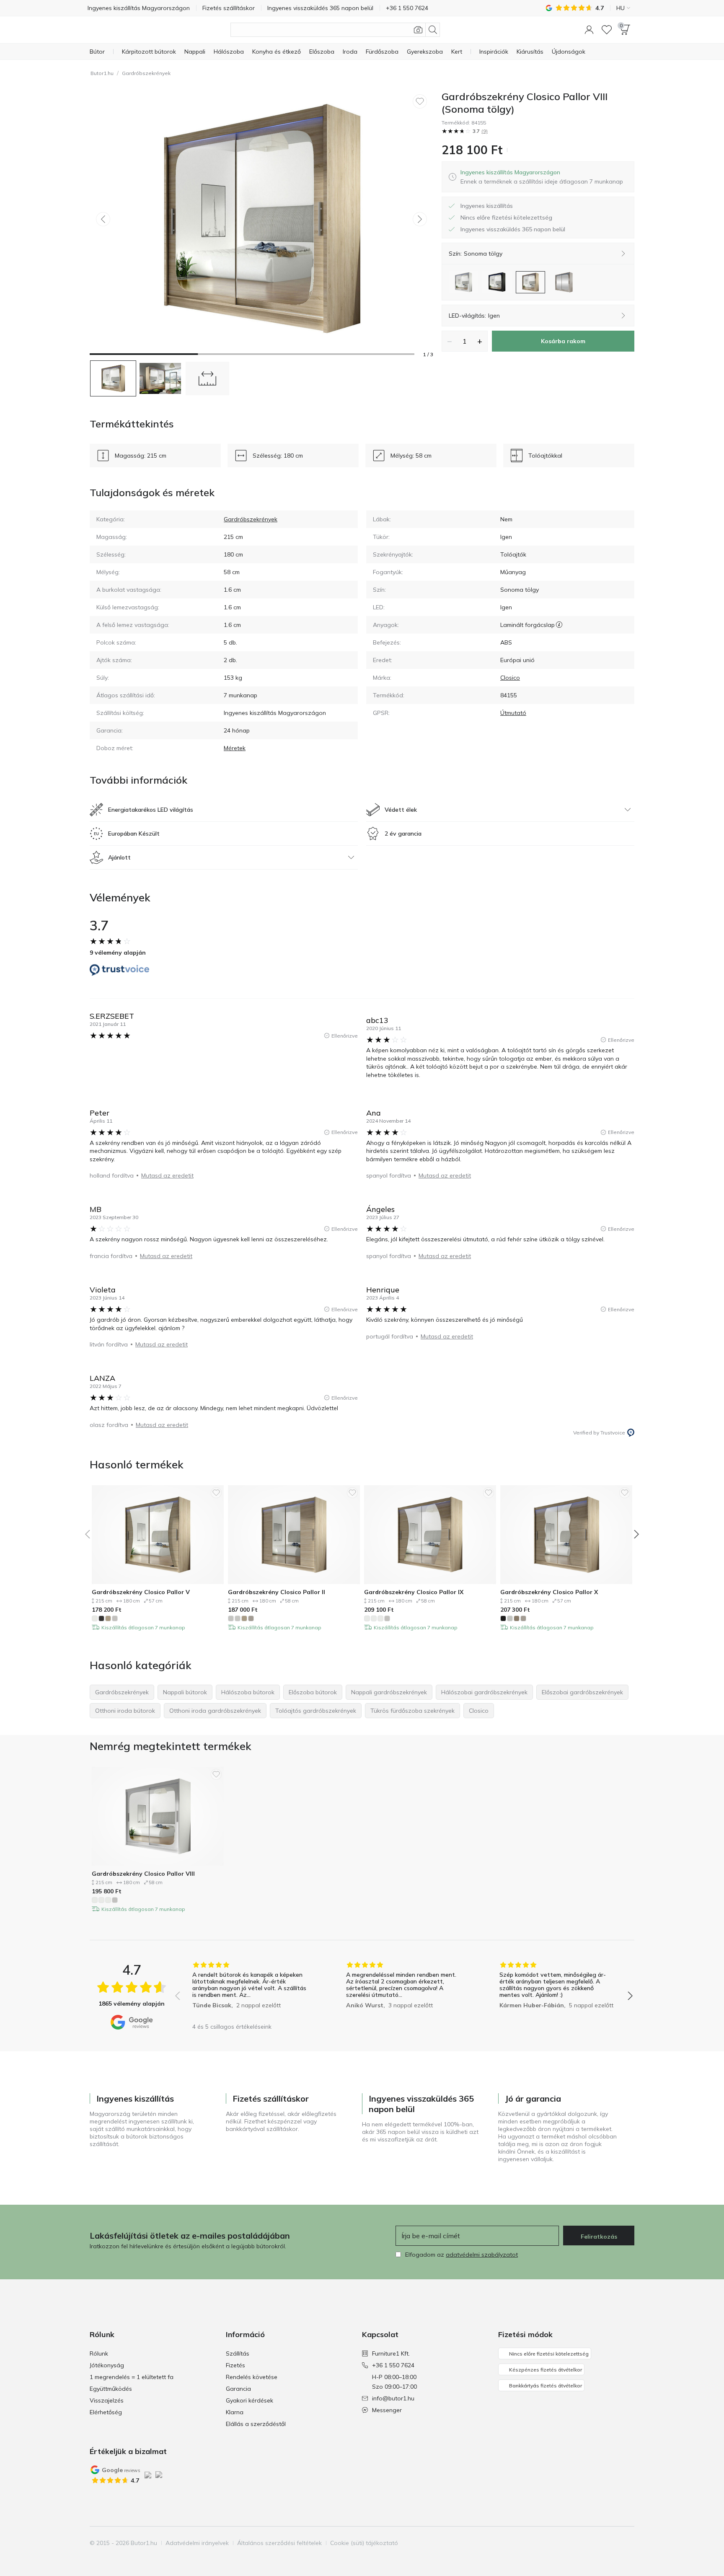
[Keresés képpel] (418, 30)
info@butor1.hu (393, 2398)
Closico (510, 678)
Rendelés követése (252, 2377)
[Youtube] (613, 2543)
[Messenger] (627, 2543)
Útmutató (513, 713)
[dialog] (542, 177)
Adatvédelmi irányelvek (197, 2543)
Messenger (387, 2410)
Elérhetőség (106, 2412)
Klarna (235, 2412)
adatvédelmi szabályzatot (482, 2255)
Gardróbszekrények (146, 73)
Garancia (238, 2389)
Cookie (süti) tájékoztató (364, 2543)
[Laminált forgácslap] (559, 625)
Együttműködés (111, 2389)
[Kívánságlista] (607, 30)
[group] (250, 1990)
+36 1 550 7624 (393, 2365)
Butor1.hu (102, 73)
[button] (589, 30)
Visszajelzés (107, 2400)
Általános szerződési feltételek (279, 2543)
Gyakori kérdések (250, 2400)
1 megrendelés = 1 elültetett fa (132, 2377)
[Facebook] (584, 2543)
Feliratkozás (599, 2237)
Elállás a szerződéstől (256, 2424)
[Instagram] (599, 2543)
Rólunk (99, 2353)
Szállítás (238, 2353)
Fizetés (235, 2365)
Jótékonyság (107, 2365)
